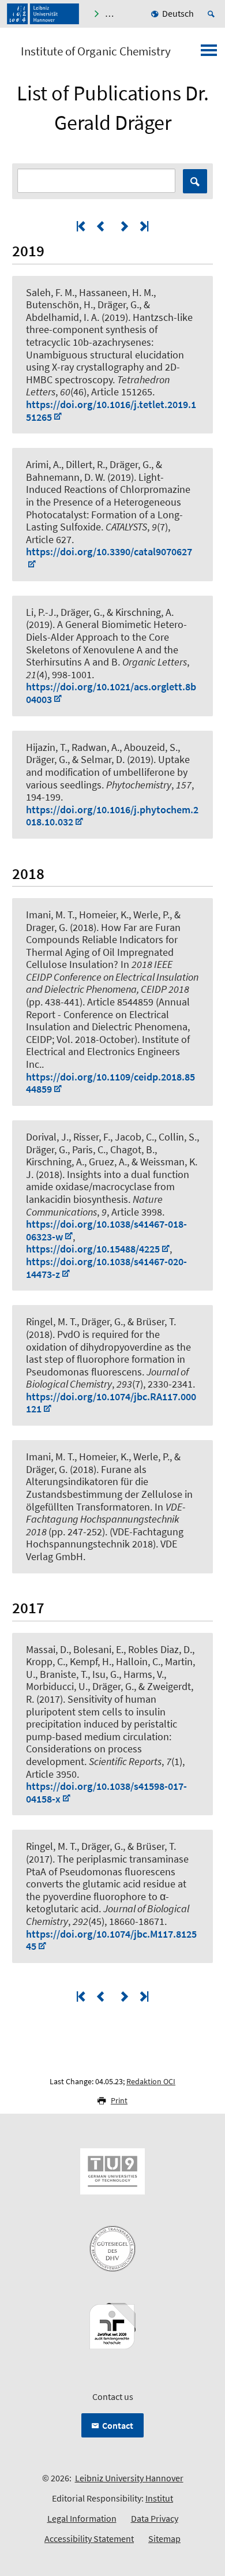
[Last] (143, 226)
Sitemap (164, 2538)
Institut (159, 2498)
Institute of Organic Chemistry (96, 51)
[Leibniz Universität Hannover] (43, 14)
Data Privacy (155, 2518)
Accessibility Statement (89, 2538)
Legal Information (82, 2518)
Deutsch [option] (178, 13)
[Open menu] (209, 54)
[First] (82, 226)
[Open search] (213, 14)
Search (195, 181)
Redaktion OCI (151, 2081)
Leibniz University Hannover (129, 2478)
